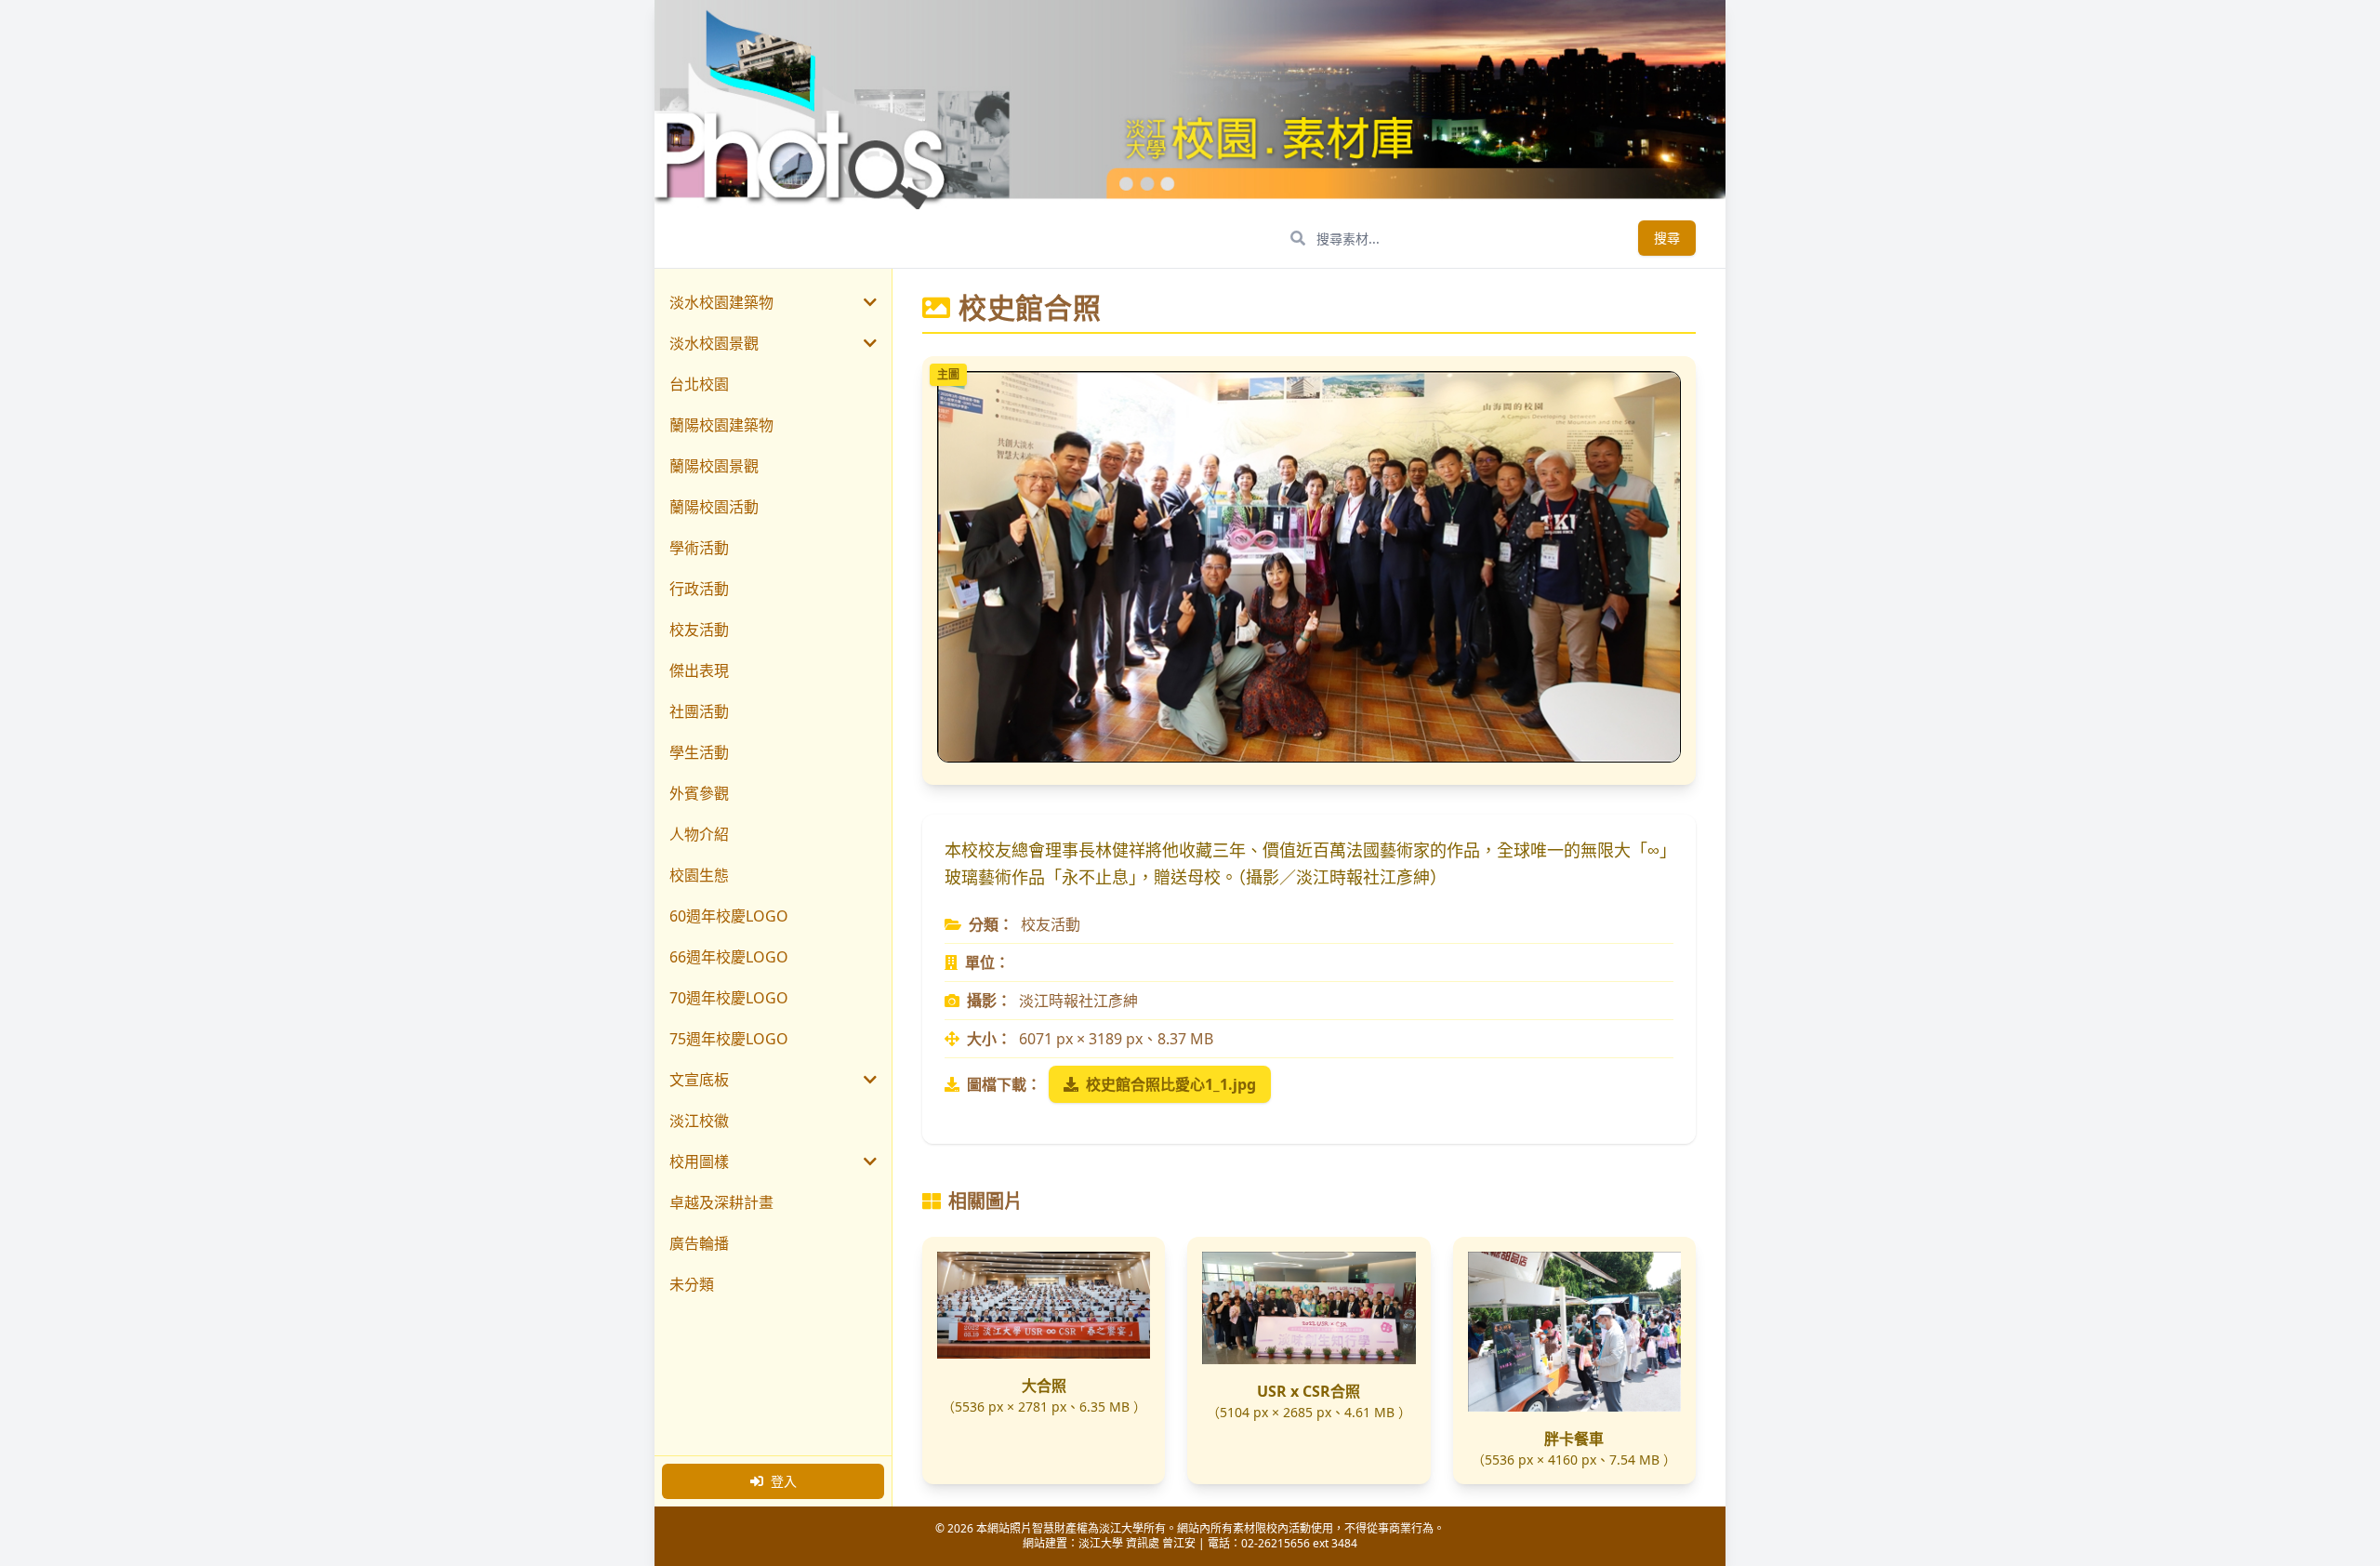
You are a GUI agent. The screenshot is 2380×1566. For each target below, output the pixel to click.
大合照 (1044, 1386)
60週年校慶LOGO (729, 916)
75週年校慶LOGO (729, 1039)
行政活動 (699, 589)
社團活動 (699, 711)
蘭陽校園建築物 (721, 425)
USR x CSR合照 (1309, 1391)
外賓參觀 (699, 793)
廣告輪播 (699, 1243)
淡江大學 (1101, 1543)
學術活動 (699, 548)
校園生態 (699, 875)
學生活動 (699, 752)
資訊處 (1143, 1543)
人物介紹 (699, 834)
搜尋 (1667, 238)
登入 (784, 1481)
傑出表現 (699, 670)
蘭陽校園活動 (714, 507)
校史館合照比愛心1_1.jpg (1171, 1084)
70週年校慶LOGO (729, 998)
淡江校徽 (699, 1121)
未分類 (692, 1284)
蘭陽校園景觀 (714, 466)
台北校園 (699, 384)
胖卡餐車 (1574, 1439)
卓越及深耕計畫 (721, 1202)
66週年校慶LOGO (729, 957)
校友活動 (699, 630)
